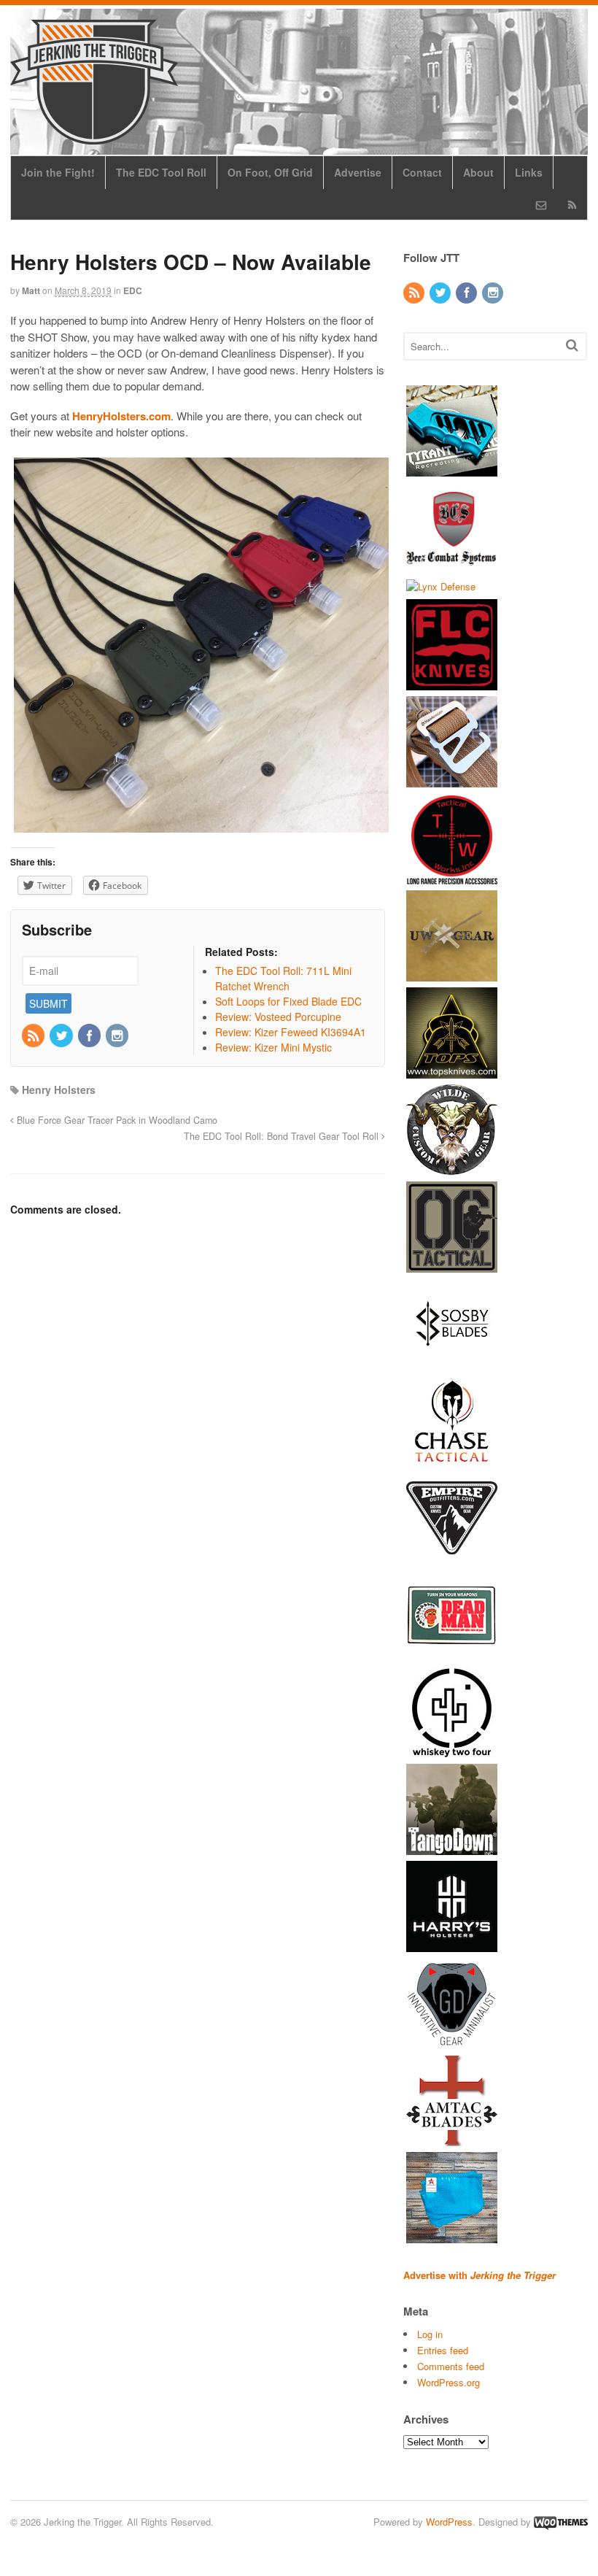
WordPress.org (448, 2382)
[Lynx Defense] (441, 586)
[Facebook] (90, 1036)
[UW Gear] (452, 975)
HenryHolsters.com (121, 416)
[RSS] (34, 1036)
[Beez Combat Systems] (452, 566)
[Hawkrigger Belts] (452, 780)
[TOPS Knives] (452, 1072)
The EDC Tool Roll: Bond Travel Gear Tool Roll (283, 1136)
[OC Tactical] (452, 1266)
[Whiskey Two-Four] (452, 1751)
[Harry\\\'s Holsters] (452, 1945)
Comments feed (451, 2366)
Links (529, 172)
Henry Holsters (59, 1090)
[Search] (572, 345)
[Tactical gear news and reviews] (94, 136)
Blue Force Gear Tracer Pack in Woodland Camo (116, 1120)
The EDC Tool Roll (161, 172)
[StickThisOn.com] (452, 1654)
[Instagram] (118, 1036)
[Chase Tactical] (452, 1460)
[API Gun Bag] (452, 2236)
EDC (133, 290)
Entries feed (443, 2350)
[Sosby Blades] (452, 1363)
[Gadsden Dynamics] (452, 2042)
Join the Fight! (58, 172)
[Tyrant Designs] (452, 469)
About (478, 172)
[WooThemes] (561, 2522)
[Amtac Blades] (452, 2139)
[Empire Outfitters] (452, 1557)
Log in (430, 2334)
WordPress (449, 2522)
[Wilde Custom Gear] (452, 1169)
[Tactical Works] (452, 878)
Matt (31, 290)
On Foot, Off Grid (270, 172)
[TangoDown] (452, 1848)
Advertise (358, 172)
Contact (422, 172)
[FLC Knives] (452, 683)
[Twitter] (62, 1036)
